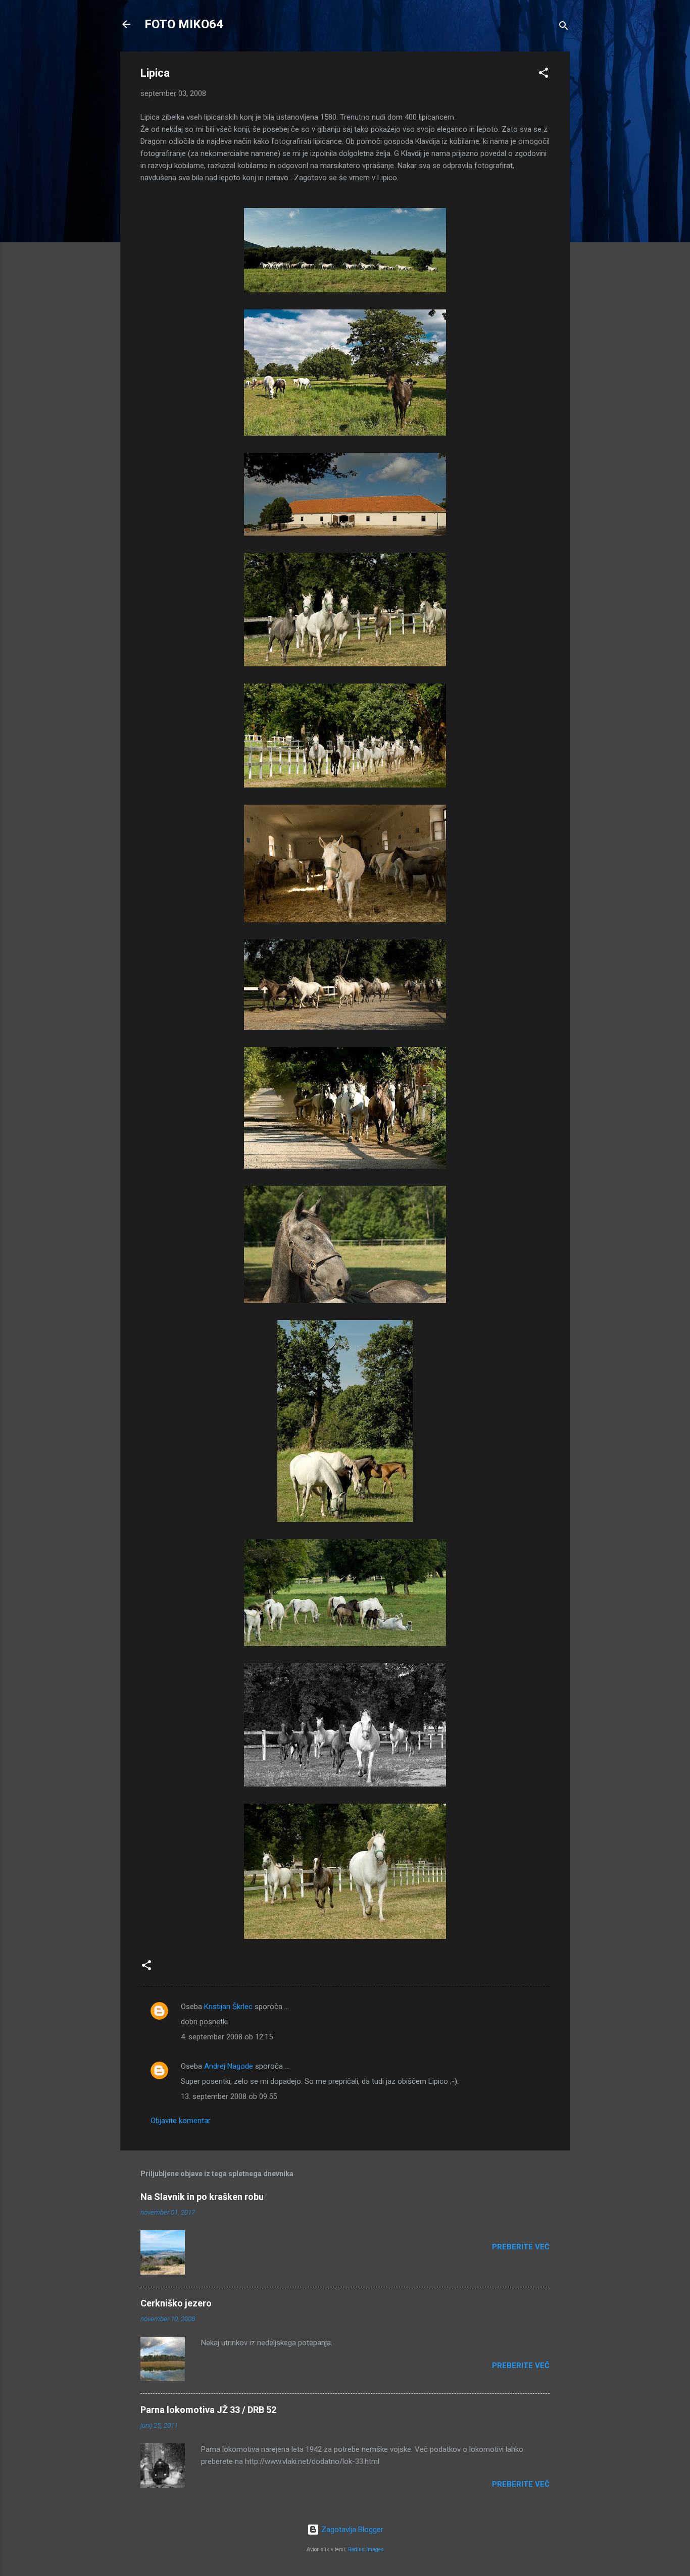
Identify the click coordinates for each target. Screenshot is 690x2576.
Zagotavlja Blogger (351, 2530)
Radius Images (366, 2549)
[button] (544, 74)
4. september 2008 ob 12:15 (227, 2037)
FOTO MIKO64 (184, 24)
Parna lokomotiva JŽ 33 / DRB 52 (208, 2410)
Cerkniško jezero (176, 2303)
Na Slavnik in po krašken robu (202, 2197)
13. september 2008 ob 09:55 (229, 2096)
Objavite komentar (181, 2121)
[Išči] (564, 28)
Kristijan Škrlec (228, 2007)
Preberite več (521, 2247)
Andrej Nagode (229, 2066)
